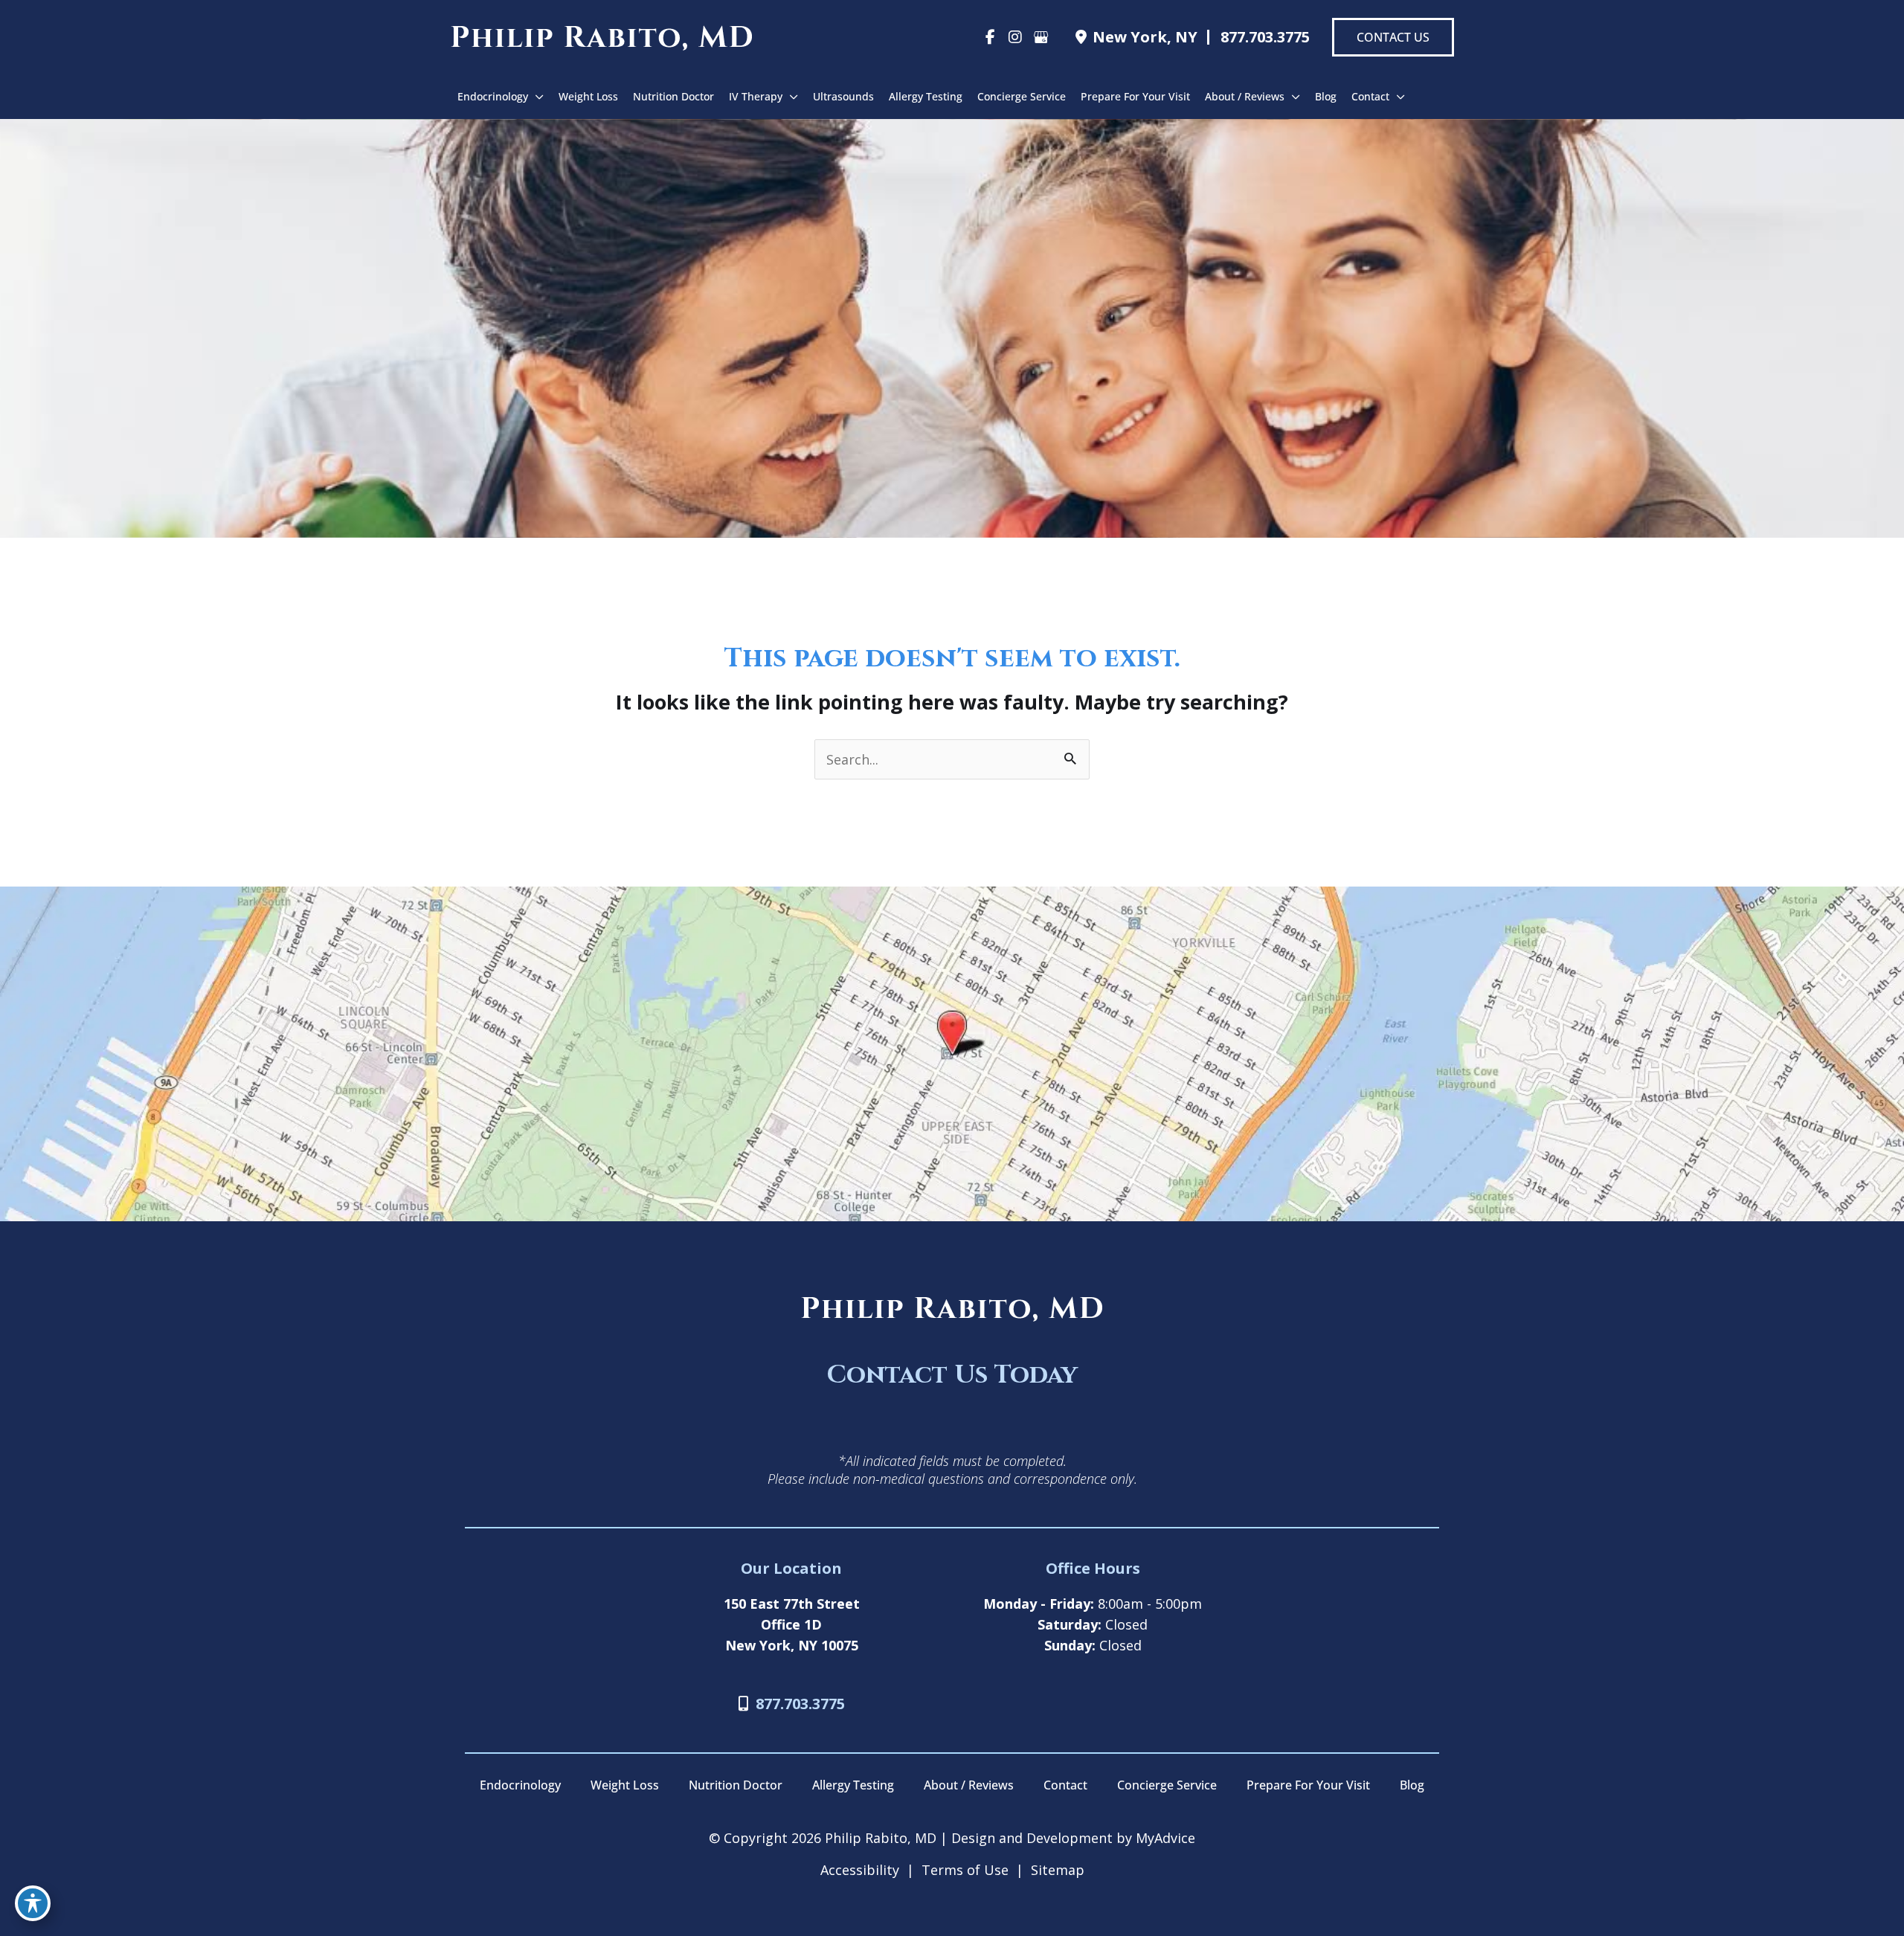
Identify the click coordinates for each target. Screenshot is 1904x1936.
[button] (1393, 37)
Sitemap (1058, 1870)
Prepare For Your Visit (1308, 1785)
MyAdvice (1164, 1838)
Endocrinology (520, 1785)
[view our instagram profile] (1015, 37)
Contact (1065, 1785)
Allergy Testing (853, 1785)
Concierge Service (1167, 1785)
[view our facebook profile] (990, 37)
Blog (1412, 1785)
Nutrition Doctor (736, 1785)
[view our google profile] (1041, 37)
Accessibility (860, 1870)
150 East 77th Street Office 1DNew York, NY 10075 (792, 1624)
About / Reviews (969, 1785)
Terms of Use (965, 1870)
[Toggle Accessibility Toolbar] (33, 1903)
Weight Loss (625, 1785)
